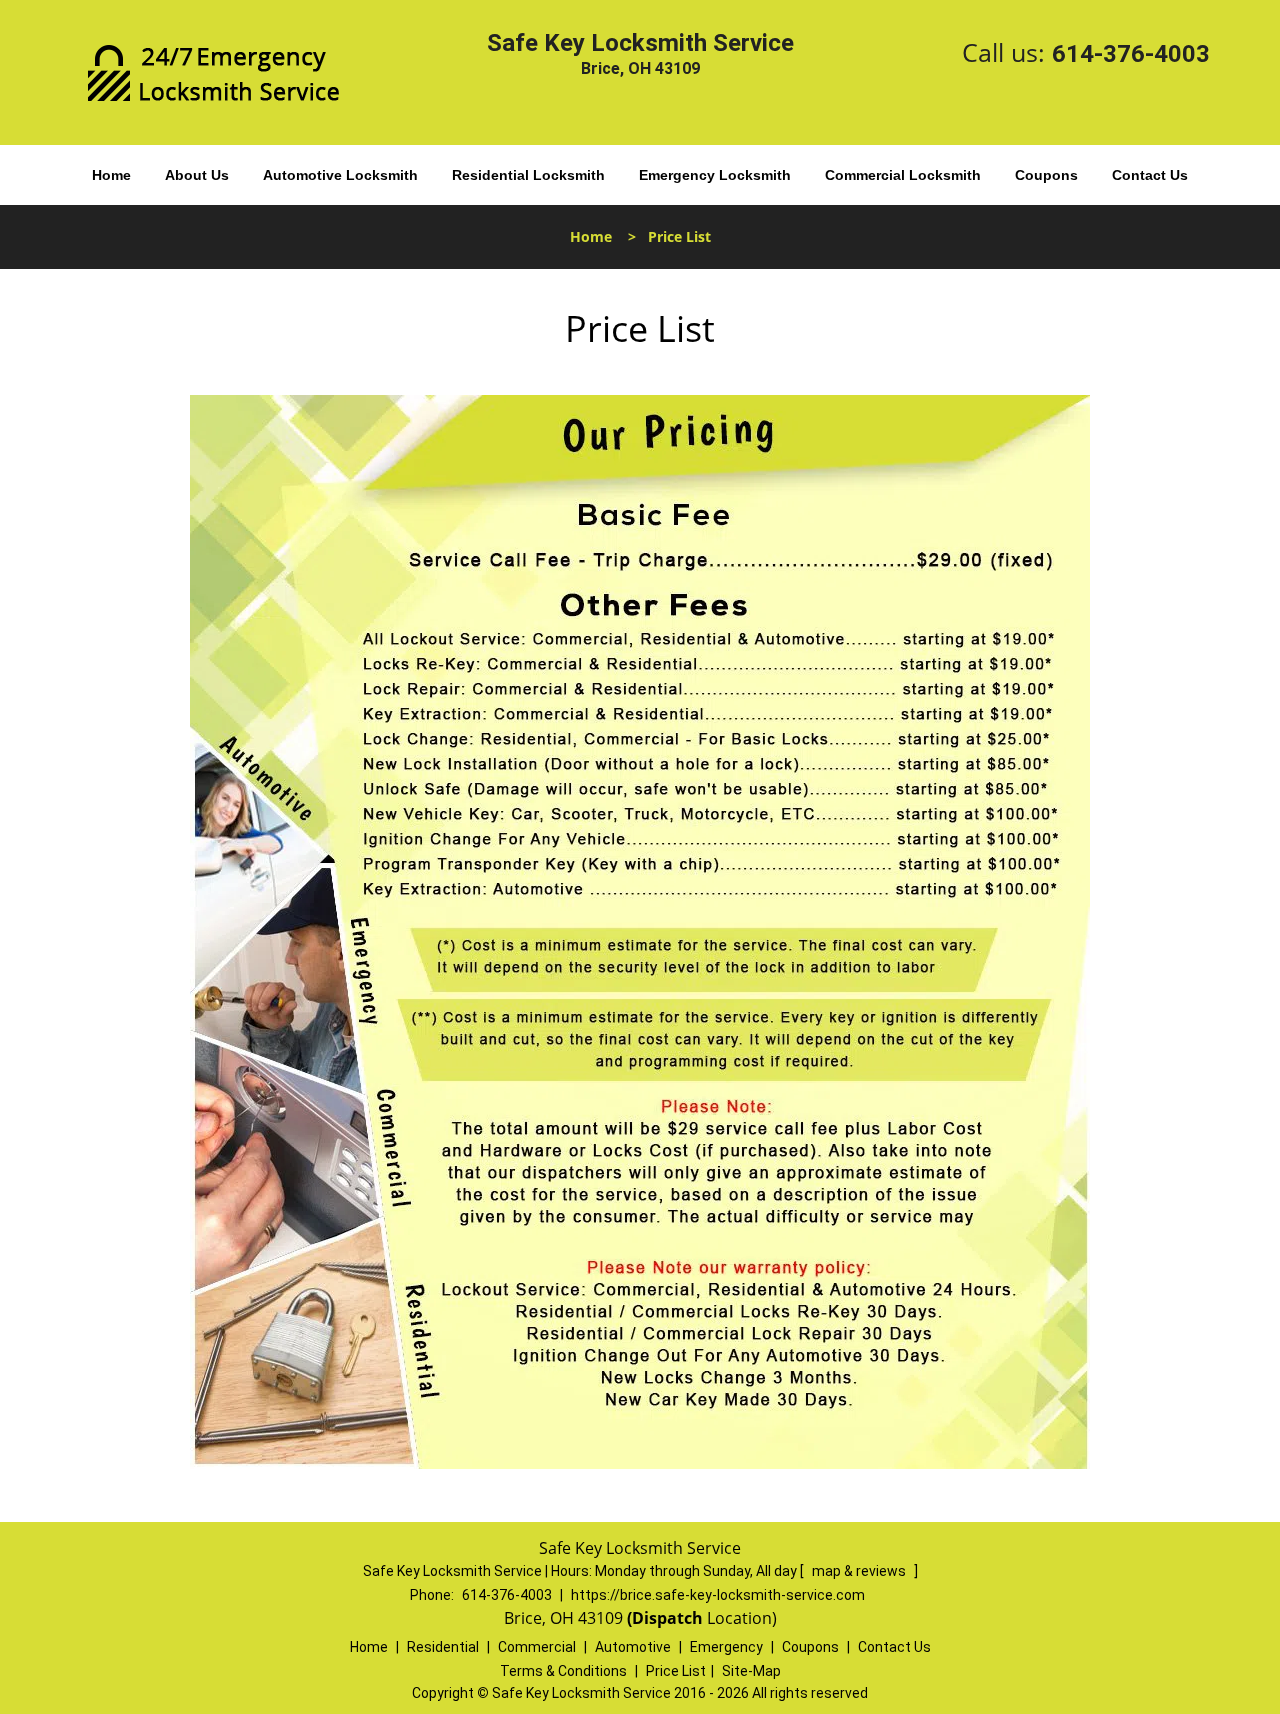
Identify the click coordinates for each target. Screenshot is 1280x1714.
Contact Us (1150, 175)
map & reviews (860, 1571)
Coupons (1046, 175)
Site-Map (751, 1671)
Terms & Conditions (563, 1671)
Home (111, 175)
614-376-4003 (1131, 54)
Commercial (537, 1647)
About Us (197, 175)
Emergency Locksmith (715, 175)
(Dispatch (667, 1618)
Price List (676, 1671)
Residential (443, 1647)
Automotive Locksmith (340, 175)
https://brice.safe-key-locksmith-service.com (718, 1595)
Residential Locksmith (528, 175)
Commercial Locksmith (903, 175)
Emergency (726, 1647)
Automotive (633, 1647)
